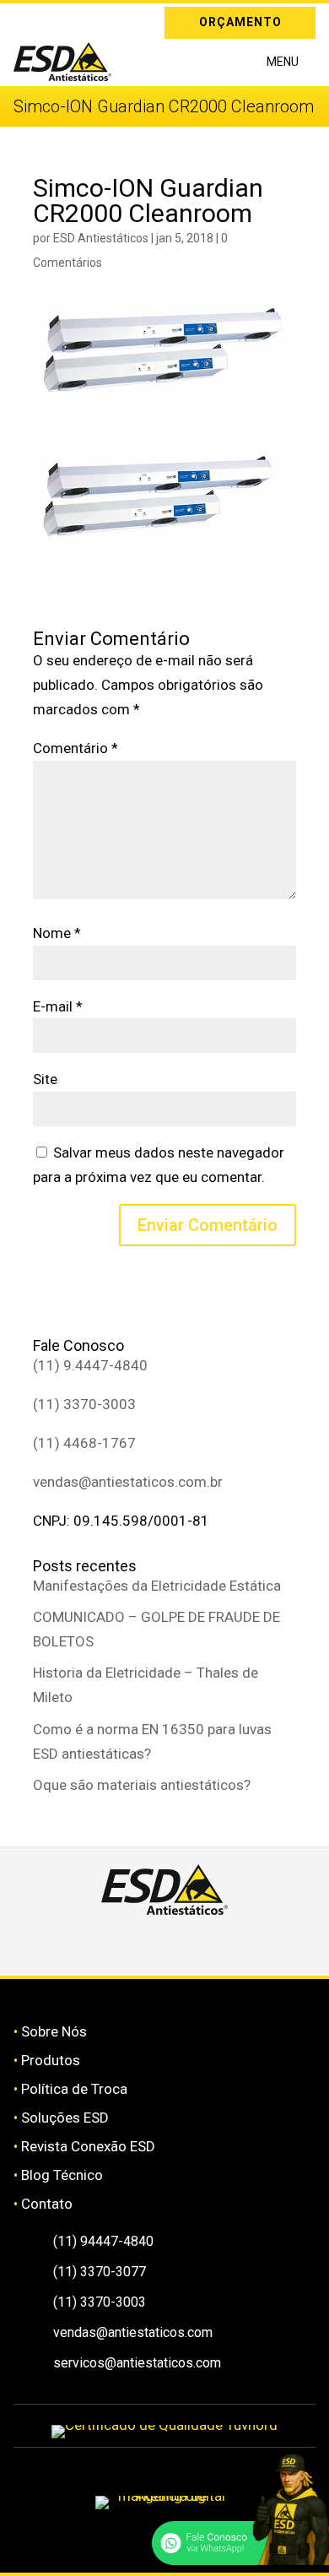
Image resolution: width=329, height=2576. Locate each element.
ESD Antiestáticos (101, 238)
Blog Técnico (62, 2175)
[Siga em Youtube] (224, 1945)
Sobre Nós (54, 2031)
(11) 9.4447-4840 (90, 1365)
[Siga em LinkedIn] (51, 19)
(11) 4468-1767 (84, 1443)
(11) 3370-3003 (84, 1404)
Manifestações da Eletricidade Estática (157, 1586)
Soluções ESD (65, 2118)
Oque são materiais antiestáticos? (142, 1785)
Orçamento (240, 22)
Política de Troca (74, 2089)
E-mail (58, 1006)
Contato (47, 2204)
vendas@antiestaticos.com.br (128, 1482)
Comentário (76, 748)
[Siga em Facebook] (145, 1945)
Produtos (51, 2060)
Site (45, 1079)
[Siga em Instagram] (26, 19)
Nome (57, 933)
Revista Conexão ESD (88, 2146)
